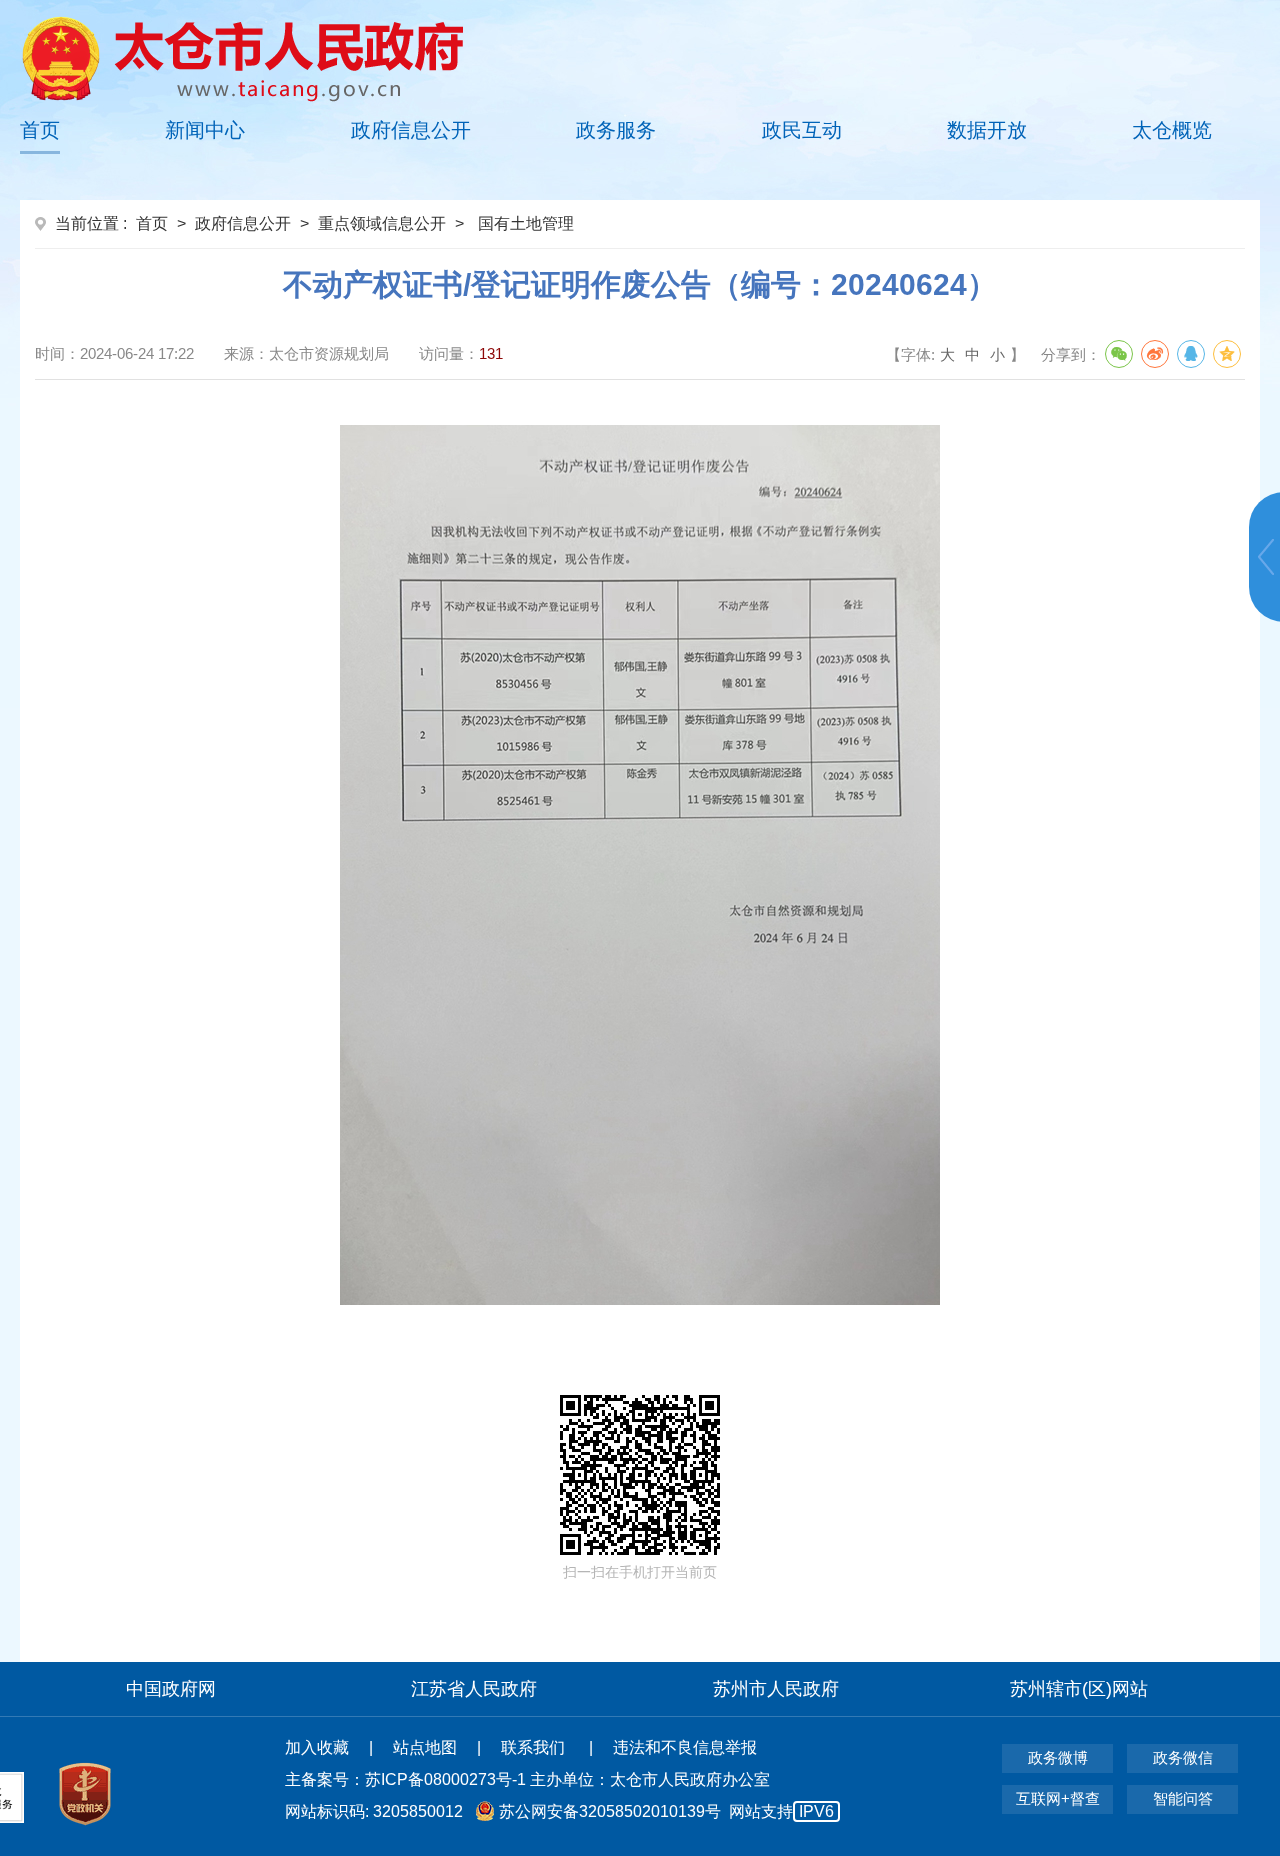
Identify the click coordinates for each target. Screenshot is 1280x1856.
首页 (40, 130)
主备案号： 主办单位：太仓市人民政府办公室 (527, 1779)
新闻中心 (205, 130)
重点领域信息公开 (382, 223)
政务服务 (616, 130)
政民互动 (802, 130)
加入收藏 (317, 1747)
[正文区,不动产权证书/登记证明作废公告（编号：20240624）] (640, 872)
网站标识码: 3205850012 (559, 1811)
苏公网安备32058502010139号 (610, 1811)
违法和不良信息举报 (685, 1747)
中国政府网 (171, 1689)
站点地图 (425, 1747)
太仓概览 (1172, 130)
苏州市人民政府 (776, 1689)
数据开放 (987, 130)
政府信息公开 (411, 130)
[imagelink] (242, 58)
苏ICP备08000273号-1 (445, 1779)
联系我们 (535, 1747)
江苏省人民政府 (474, 1689)
